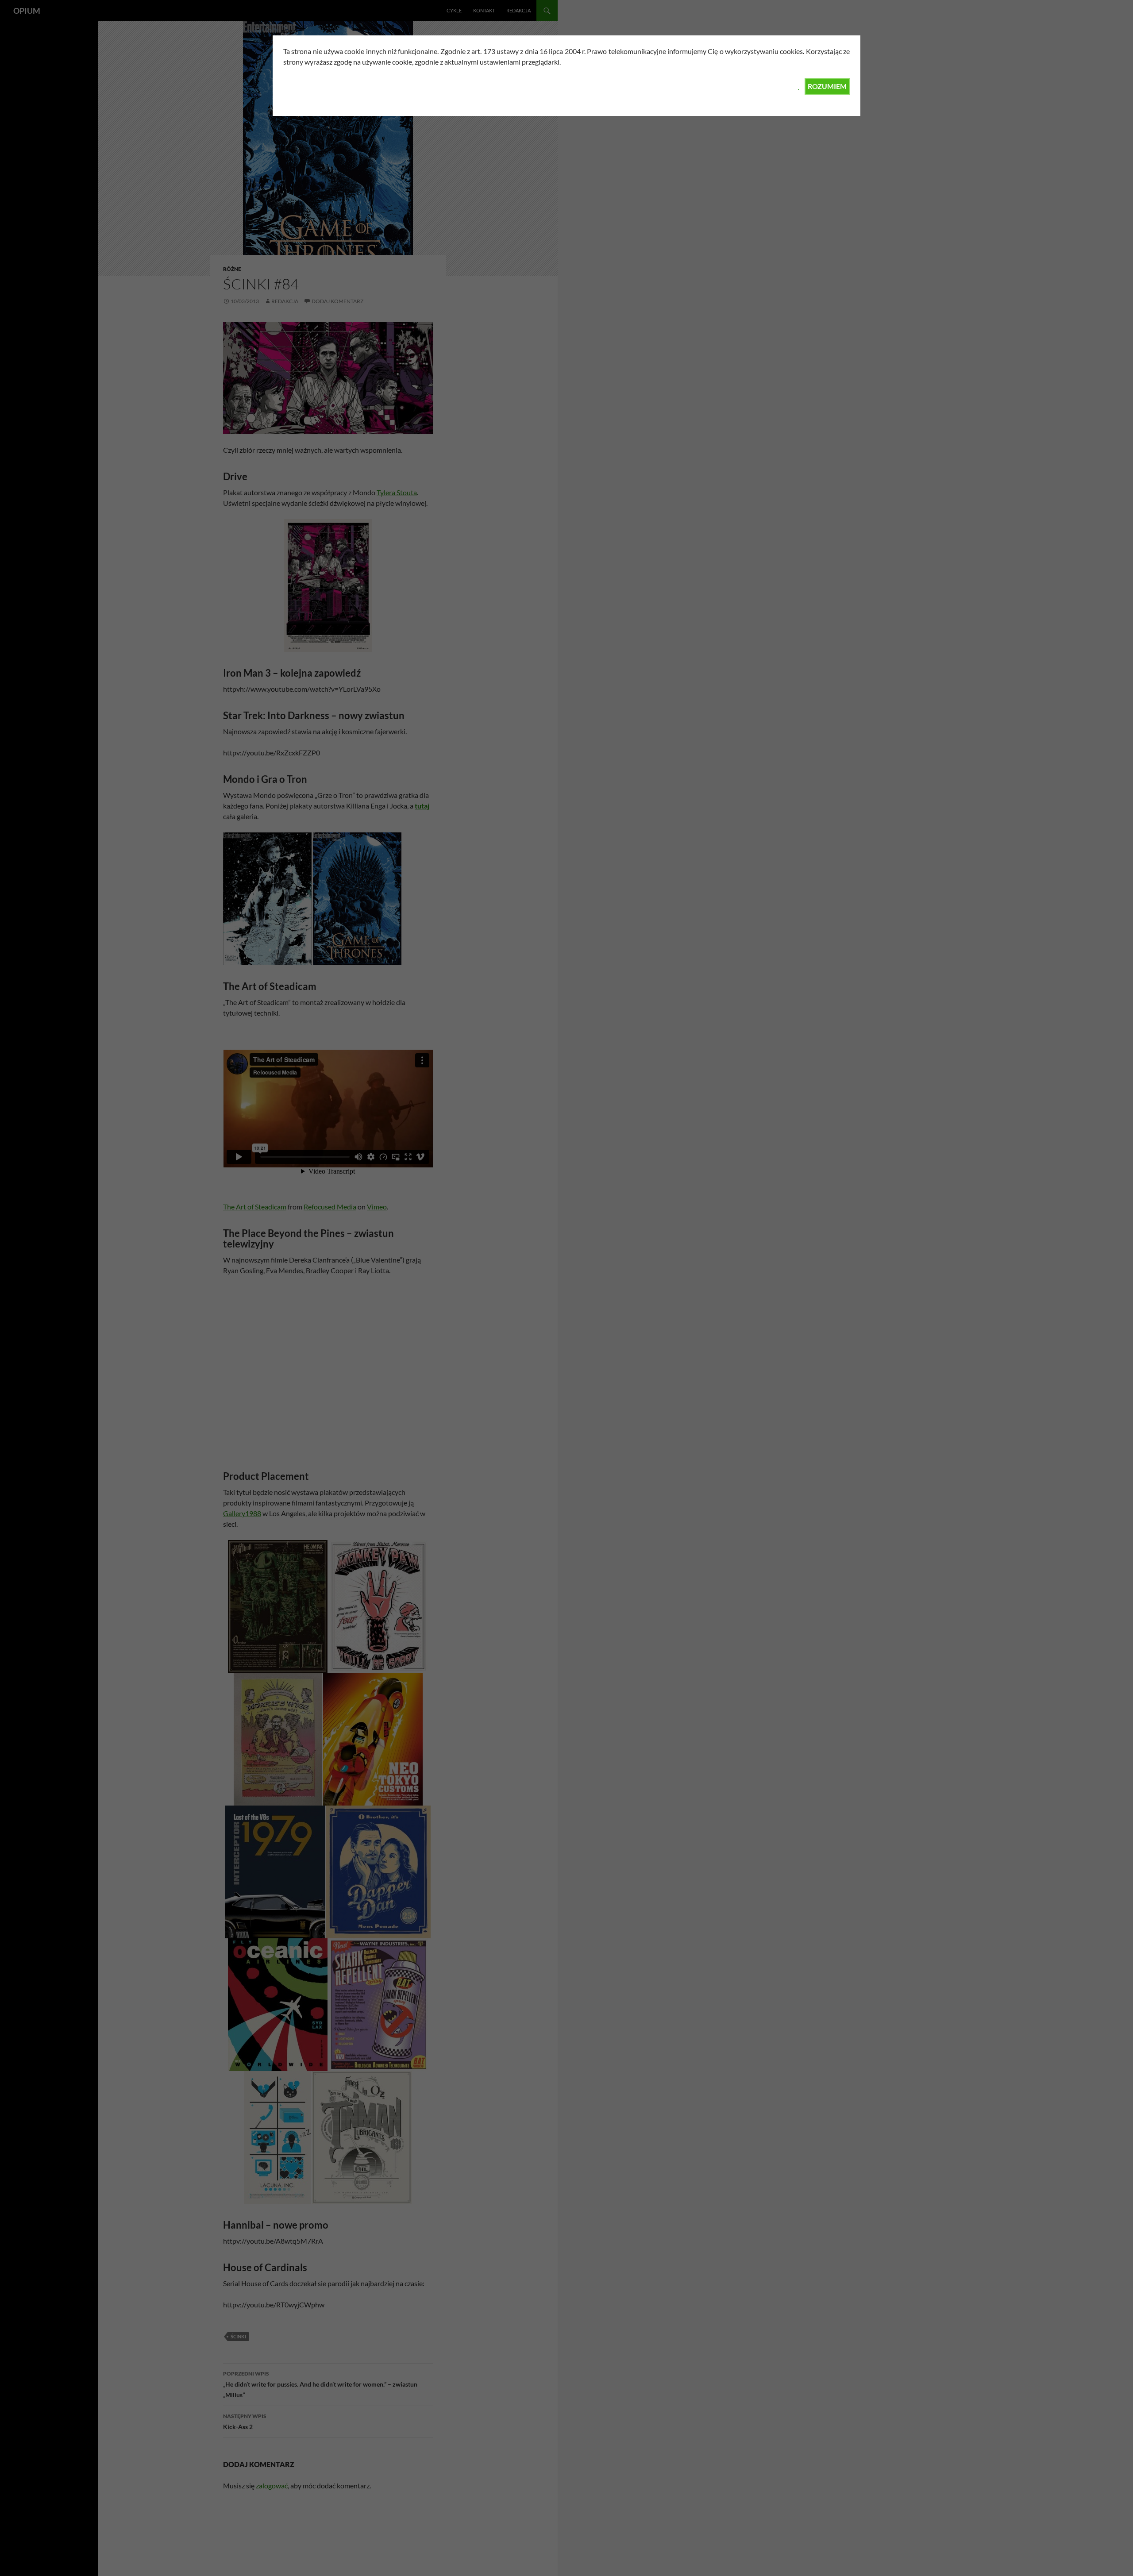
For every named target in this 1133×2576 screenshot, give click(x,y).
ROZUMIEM (827, 86)
